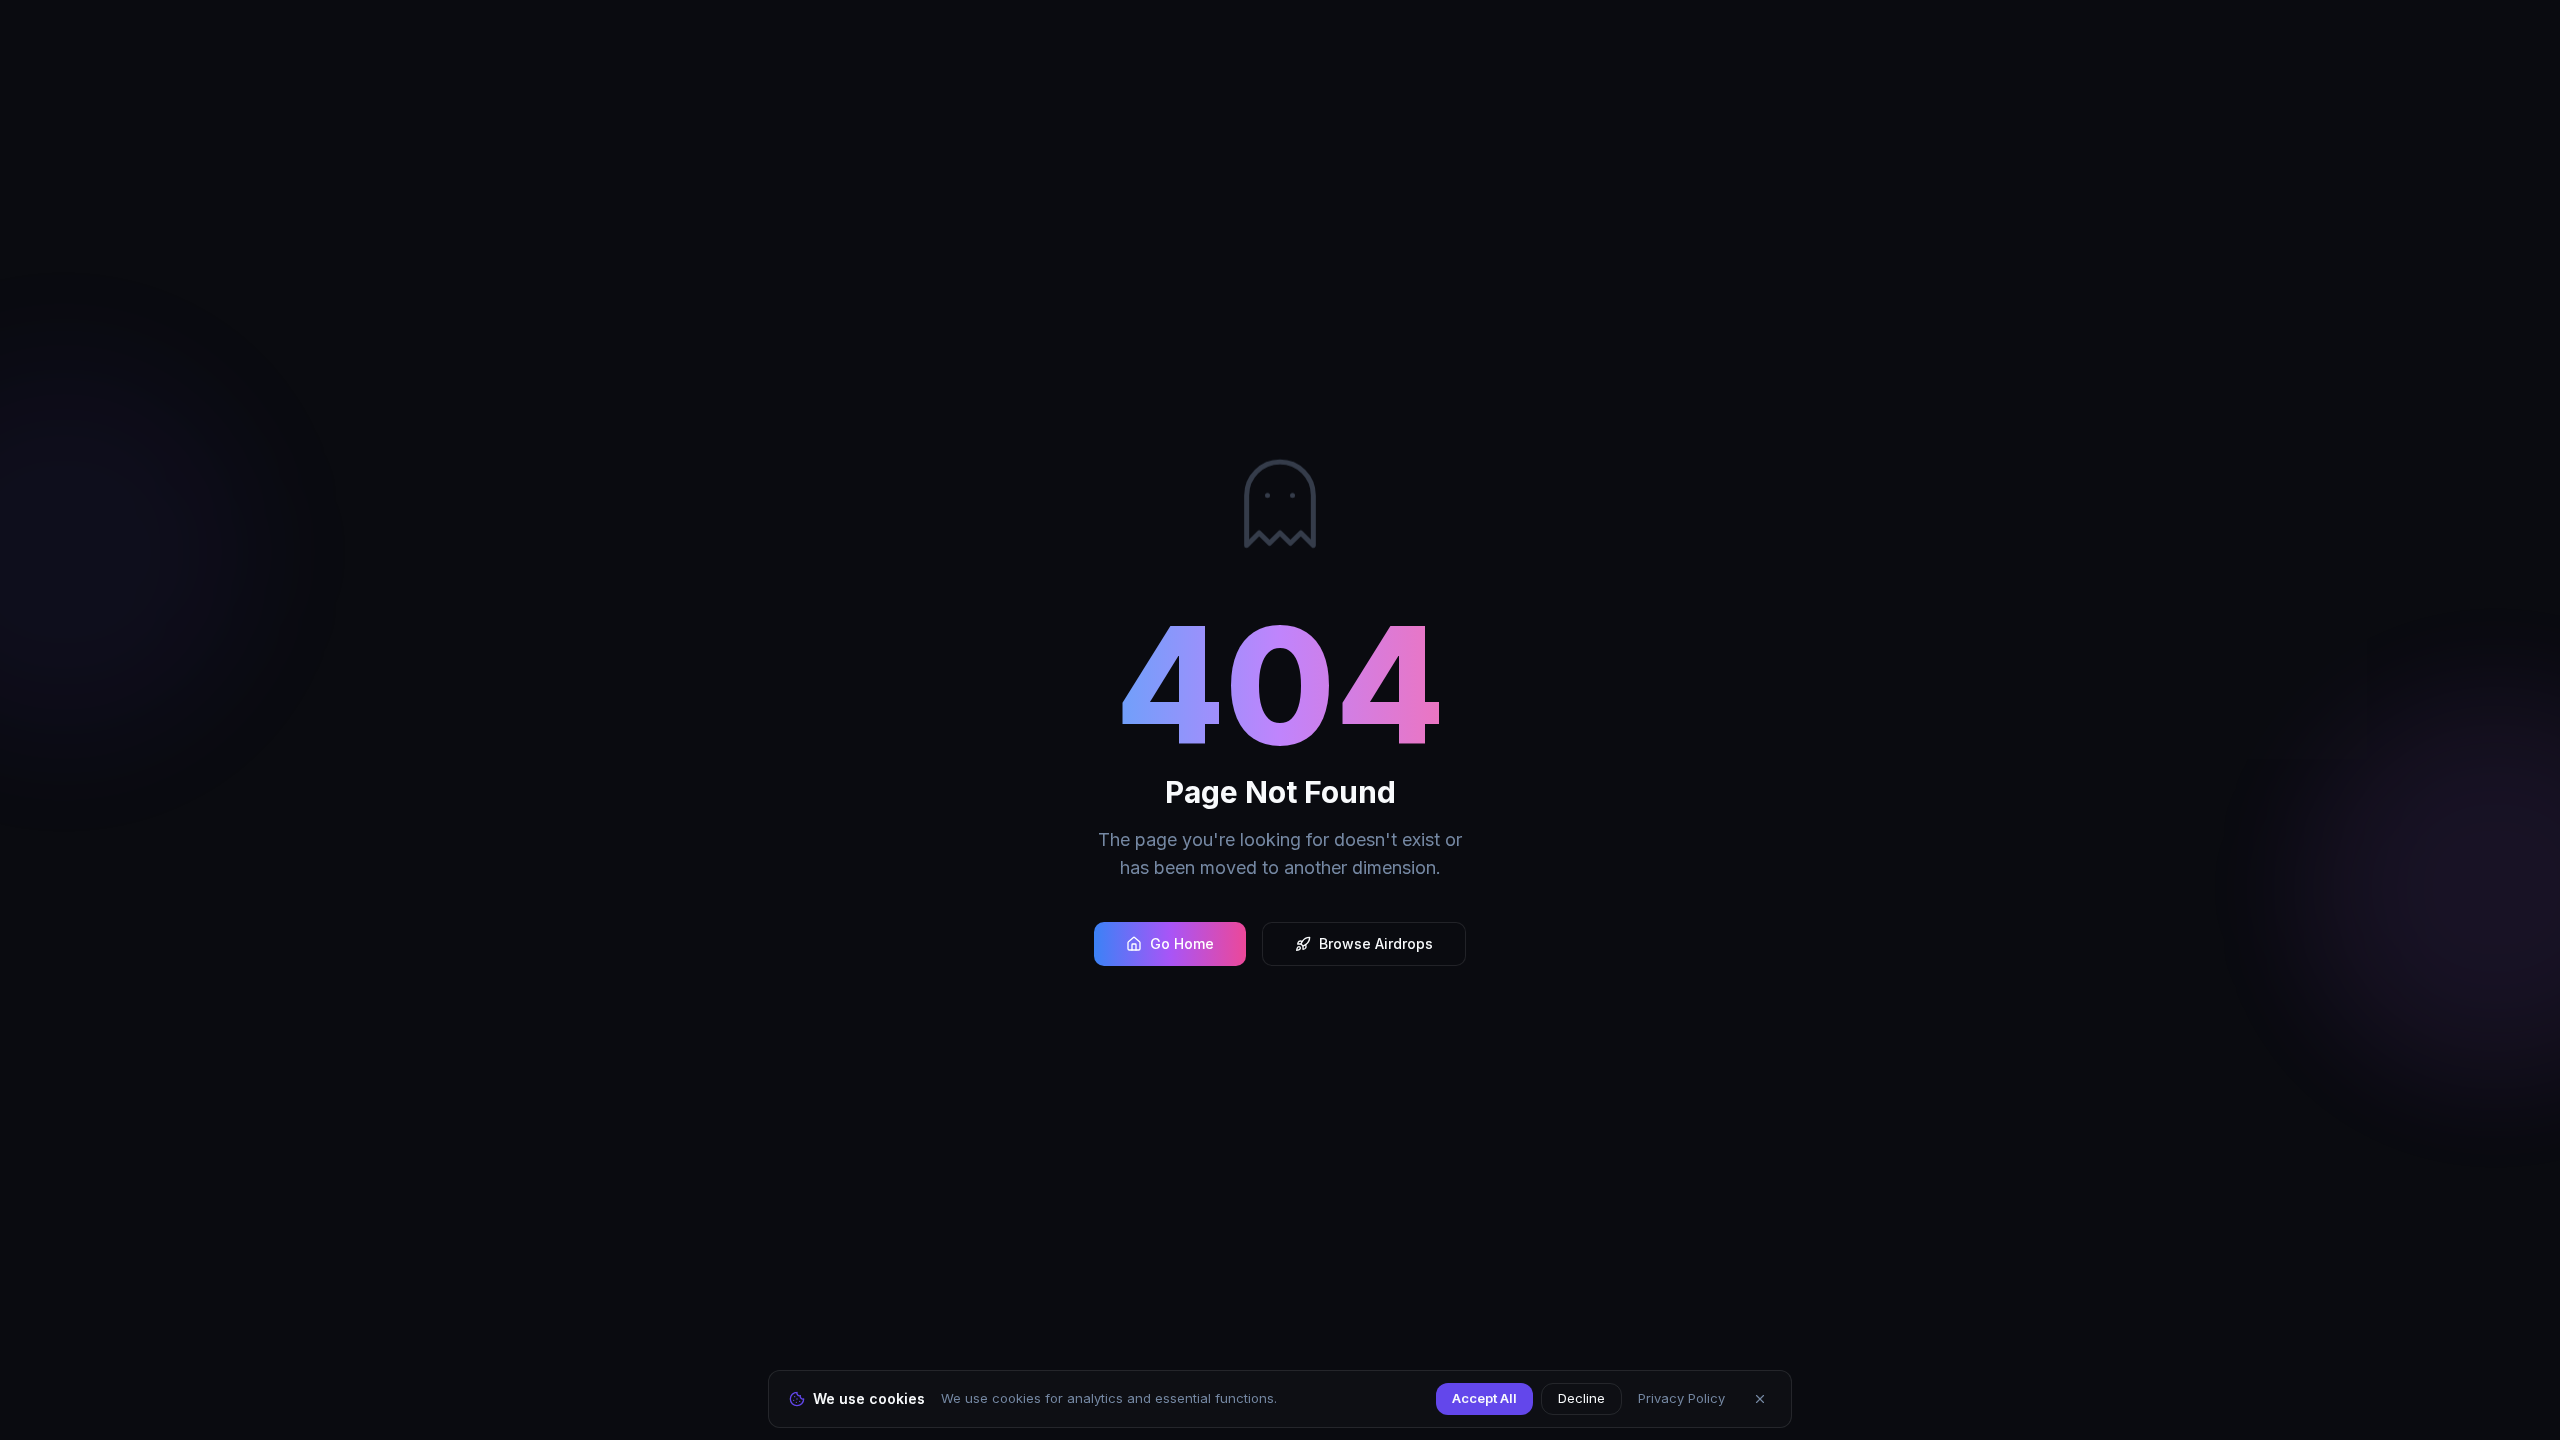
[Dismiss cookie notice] (1760, 1399)
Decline (1581, 1398)
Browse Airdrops (1376, 943)
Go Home (1182, 943)
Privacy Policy (1681, 1398)
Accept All (1484, 1398)
